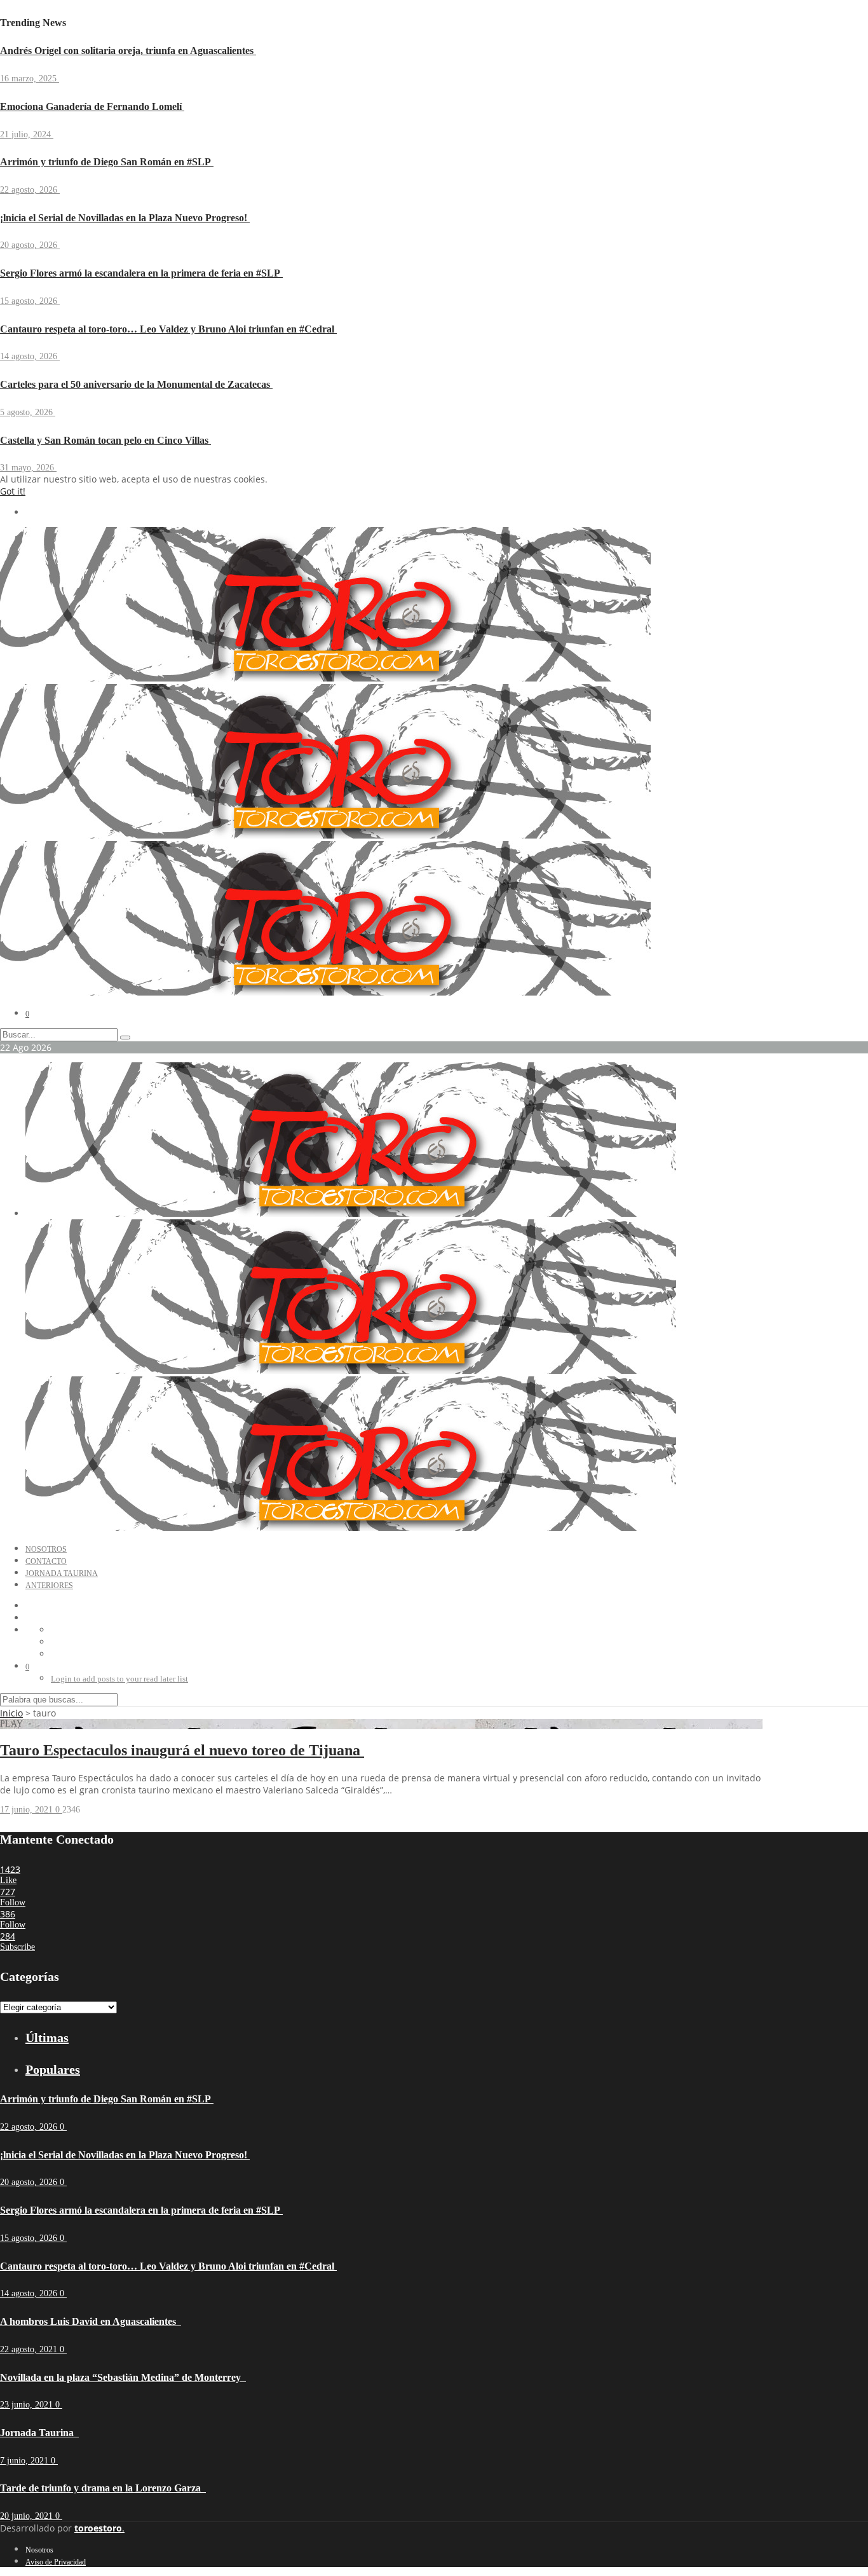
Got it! (13, 491)
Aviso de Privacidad (56, 2562)
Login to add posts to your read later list (119, 1679)
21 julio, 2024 (27, 134)
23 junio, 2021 (28, 2405)
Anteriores (49, 1586)
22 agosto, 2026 (30, 190)
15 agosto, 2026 (30, 301)
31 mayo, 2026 (28, 468)
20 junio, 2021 (28, 2516)
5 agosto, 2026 (28, 412)
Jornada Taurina (62, 1573)
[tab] (394, 2038)
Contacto (46, 1561)
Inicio (11, 1713)
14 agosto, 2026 (30, 356)
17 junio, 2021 (28, 1810)
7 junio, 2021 (25, 2461)
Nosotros (46, 1549)
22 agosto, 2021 (30, 2349)
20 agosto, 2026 (30, 245)
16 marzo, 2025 (30, 79)
